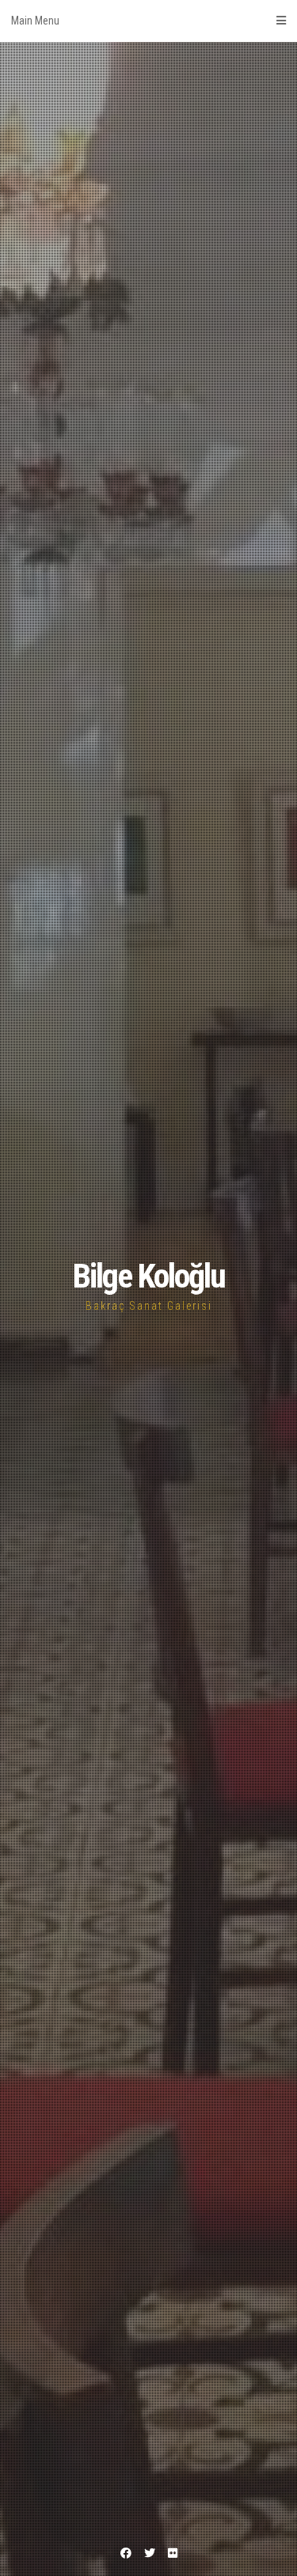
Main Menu (35, 21)
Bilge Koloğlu (149, 1276)
